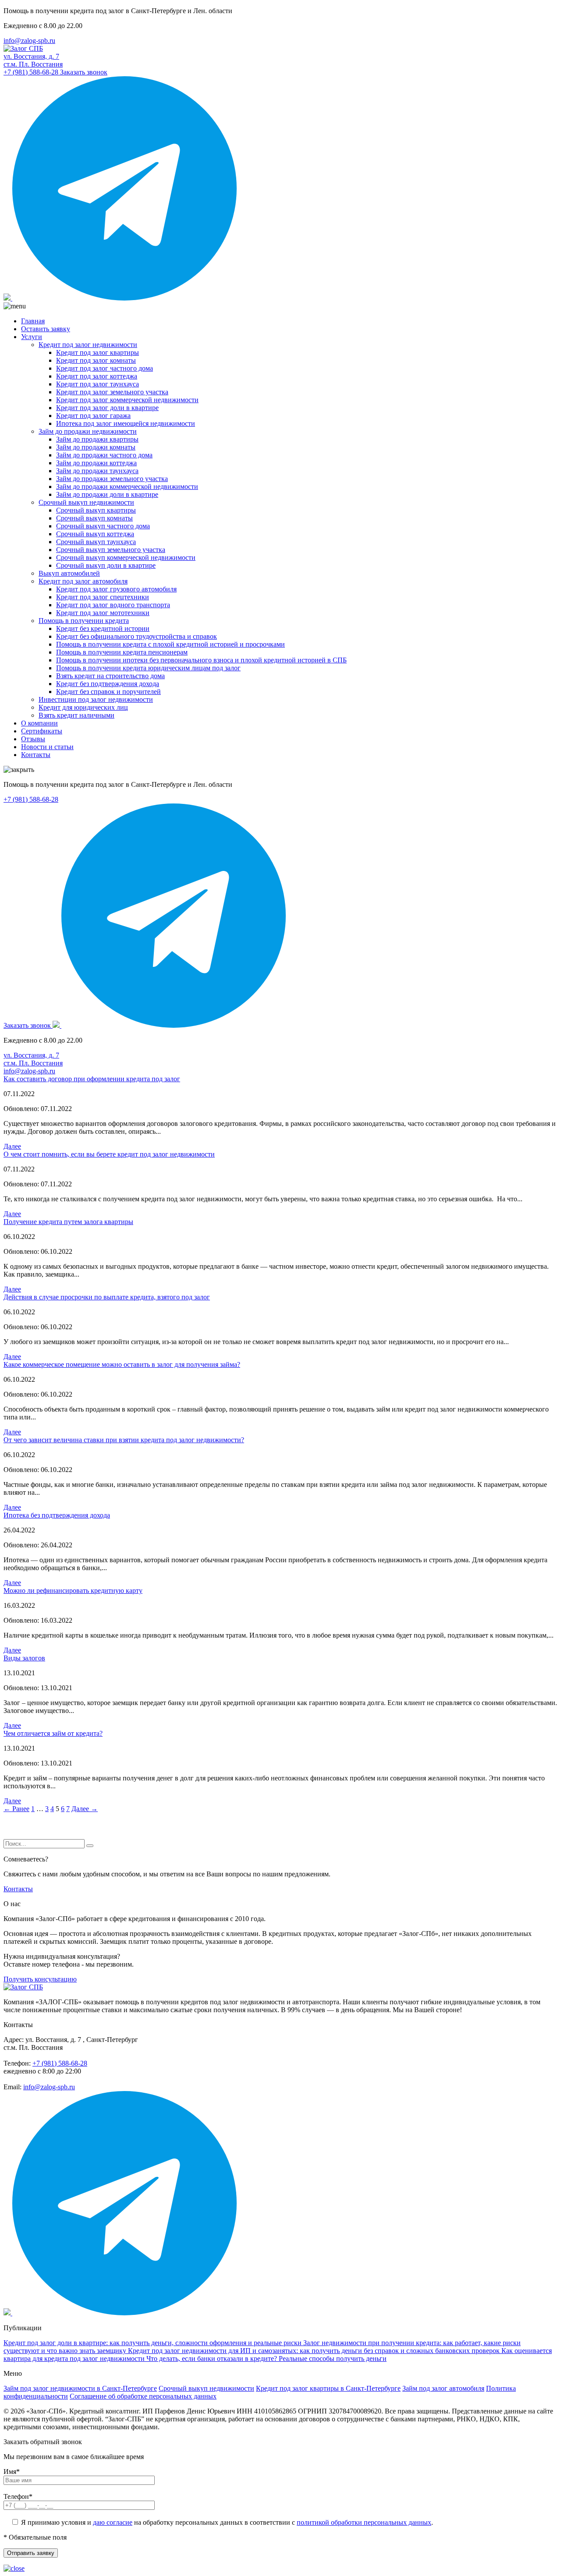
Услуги (32, 337)
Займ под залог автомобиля (443, 2388)
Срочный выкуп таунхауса (96, 542)
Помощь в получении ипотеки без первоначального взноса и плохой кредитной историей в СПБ (201, 660)
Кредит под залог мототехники (103, 613)
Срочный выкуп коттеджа (95, 534)
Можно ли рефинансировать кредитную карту (73, 1591)
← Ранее (16, 1809)
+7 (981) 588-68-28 (32, 72)
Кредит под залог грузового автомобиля (116, 589)
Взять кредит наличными (76, 715)
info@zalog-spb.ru (29, 41)
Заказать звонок (84, 72)
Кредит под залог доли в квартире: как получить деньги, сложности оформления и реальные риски (153, 2343)
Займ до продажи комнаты (96, 447)
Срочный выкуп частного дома (103, 526)
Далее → (85, 1809)
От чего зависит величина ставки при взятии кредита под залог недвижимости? (124, 1440)
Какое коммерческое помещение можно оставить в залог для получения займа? (122, 1364)
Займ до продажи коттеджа (96, 463)
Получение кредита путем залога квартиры (68, 1222)
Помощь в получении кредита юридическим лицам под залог (148, 668)
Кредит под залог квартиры (98, 352)
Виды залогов (24, 1658)
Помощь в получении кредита (84, 621)
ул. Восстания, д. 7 (33, 60)
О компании (39, 723)
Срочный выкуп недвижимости (86, 502)
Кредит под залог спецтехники (103, 597)
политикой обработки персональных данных (364, 2522)
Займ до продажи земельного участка (112, 479)
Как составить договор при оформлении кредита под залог (92, 1079)
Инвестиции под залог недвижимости (96, 699)
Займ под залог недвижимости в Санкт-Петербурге (80, 2388)
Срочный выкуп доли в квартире (106, 565)
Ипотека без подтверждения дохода (57, 1515)
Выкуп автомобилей (69, 573)
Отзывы (33, 739)
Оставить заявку (46, 329)
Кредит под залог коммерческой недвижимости (127, 400)
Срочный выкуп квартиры (96, 510)
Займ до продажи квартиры (97, 439)
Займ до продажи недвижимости (88, 431)
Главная (33, 321)
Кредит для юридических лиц (83, 707)
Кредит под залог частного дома (105, 368)
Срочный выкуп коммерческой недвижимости (126, 557)
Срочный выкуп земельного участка (111, 550)
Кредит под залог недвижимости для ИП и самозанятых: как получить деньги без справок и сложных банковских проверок (315, 2351)
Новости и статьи (47, 747)
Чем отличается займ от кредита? (53, 1733)
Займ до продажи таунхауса (97, 471)
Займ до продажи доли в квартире (107, 494)
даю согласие (113, 2522)
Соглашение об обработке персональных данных (143, 2396)
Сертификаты (42, 731)
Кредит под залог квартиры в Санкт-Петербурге (328, 2388)
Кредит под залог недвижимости (88, 345)
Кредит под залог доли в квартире (107, 408)
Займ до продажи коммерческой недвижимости (127, 487)
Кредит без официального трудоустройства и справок (137, 636)
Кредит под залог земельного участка (112, 392)
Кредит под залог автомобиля (83, 581)
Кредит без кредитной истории (103, 628)
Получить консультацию (40, 1979)
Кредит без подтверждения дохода (108, 684)
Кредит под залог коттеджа (97, 376)
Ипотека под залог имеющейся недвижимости (126, 423)
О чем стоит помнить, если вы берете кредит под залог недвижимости (109, 1154)
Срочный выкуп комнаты (94, 518)
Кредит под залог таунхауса (98, 384)
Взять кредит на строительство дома (110, 676)
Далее (12, 1146)
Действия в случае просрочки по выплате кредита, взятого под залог (107, 1297)
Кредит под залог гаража (93, 416)
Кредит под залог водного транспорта (113, 605)
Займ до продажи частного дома (104, 455)
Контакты (36, 755)
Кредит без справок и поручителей (108, 692)
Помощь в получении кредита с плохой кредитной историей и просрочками (170, 644)
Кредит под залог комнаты (96, 360)
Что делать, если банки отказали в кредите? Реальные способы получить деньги (266, 2358)
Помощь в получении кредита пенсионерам (122, 652)
